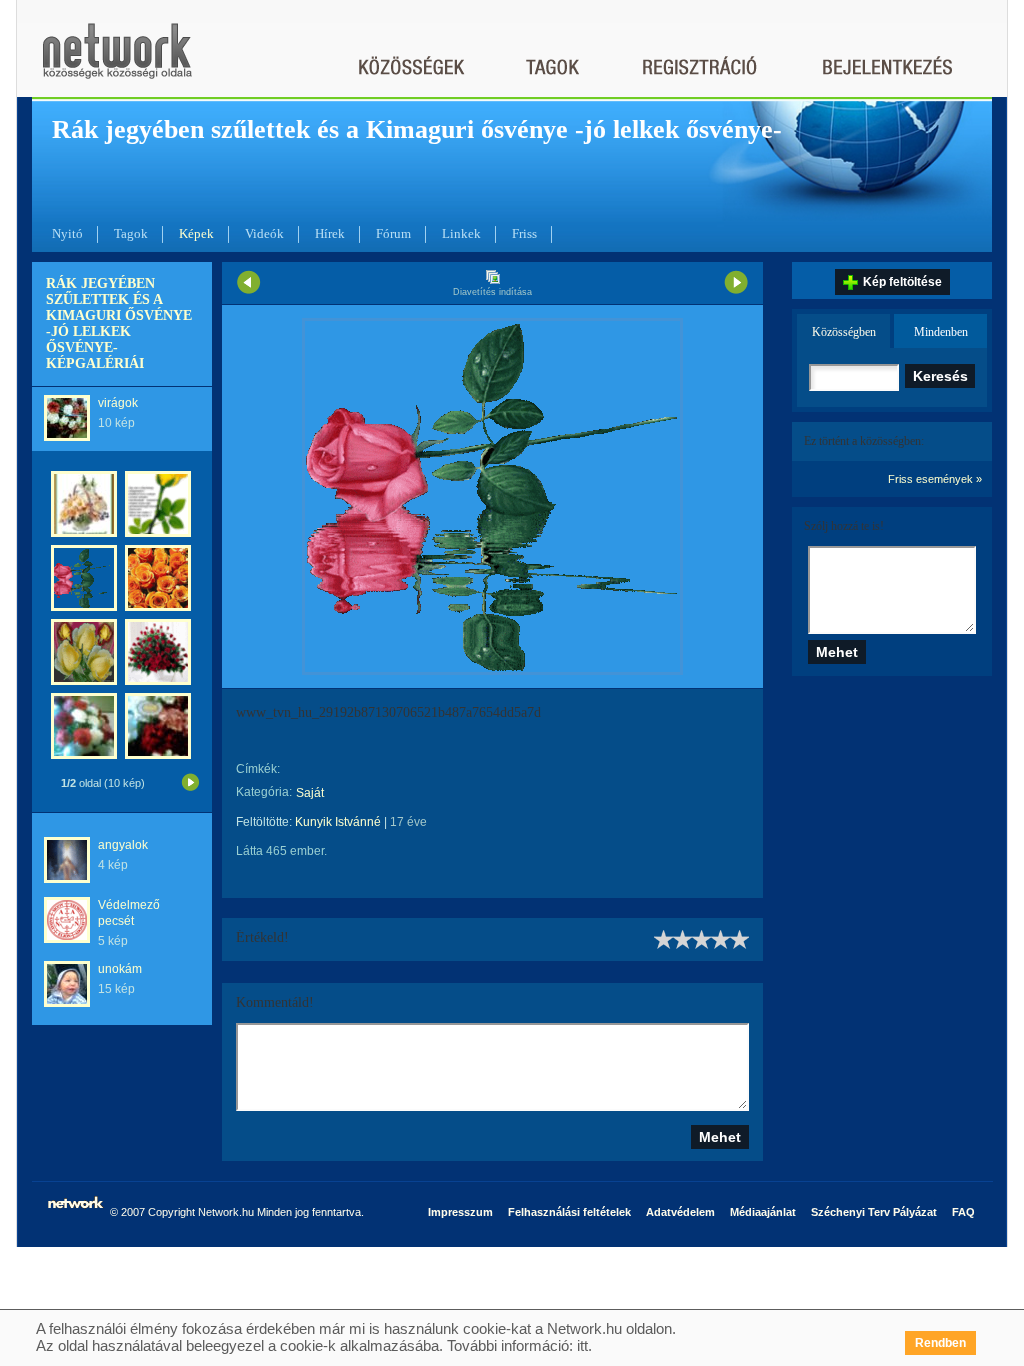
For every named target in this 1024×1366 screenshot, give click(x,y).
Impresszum (460, 1212)
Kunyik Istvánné (338, 822)
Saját (310, 793)
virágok (118, 403)
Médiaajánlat (763, 1212)
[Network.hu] (117, 60)
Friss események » (935, 479)
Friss (524, 233)
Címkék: (258, 769)
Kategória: (264, 792)
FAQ (963, 1212)
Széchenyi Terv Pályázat (874, 1212)
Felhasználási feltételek (569, 1212)
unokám (120, 969)
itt (582, 1345)
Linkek (461, 233)
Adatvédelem (680, 1212)
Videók (264, 233)
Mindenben (941, 332)
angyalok (123, 845)
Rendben (940, 1343)
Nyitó (67, 233)
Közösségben (844, 332)
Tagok (131, 233)
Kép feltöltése (902, 282)
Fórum (393, 233)
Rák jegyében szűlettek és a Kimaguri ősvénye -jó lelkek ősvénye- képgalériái (119, 323)
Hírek (330, 233)
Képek (196, 233)
